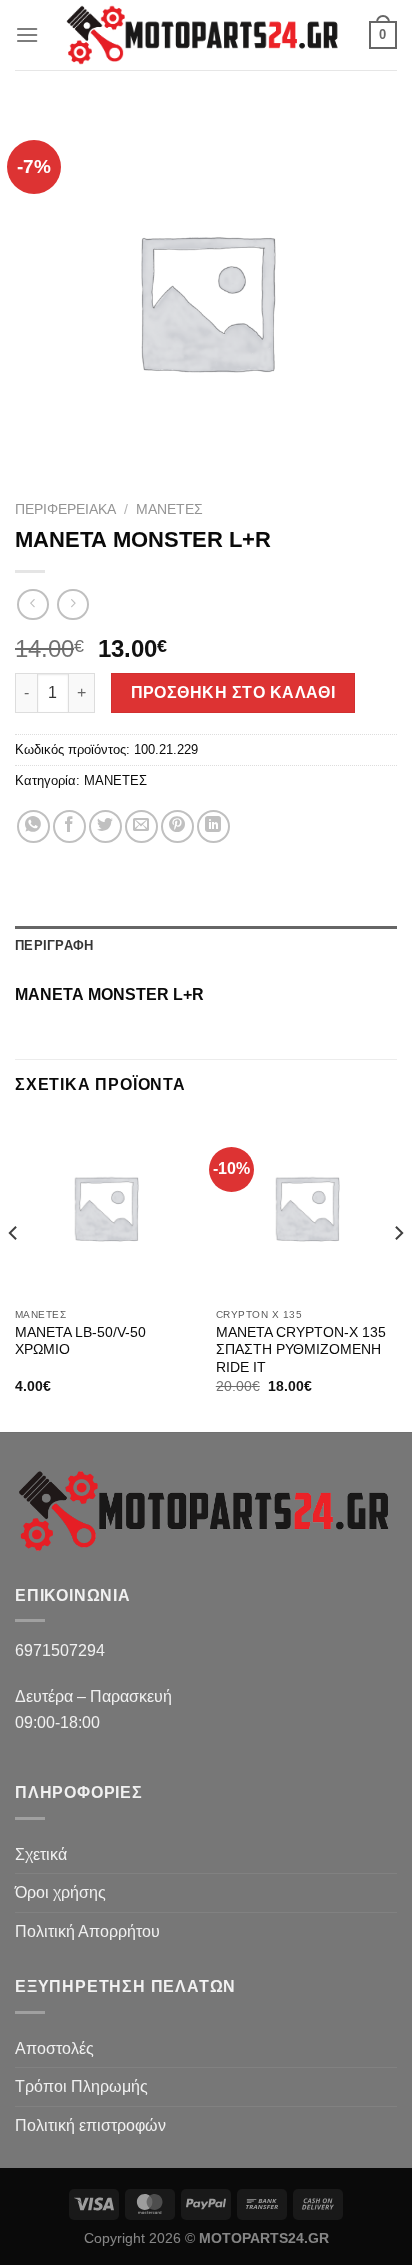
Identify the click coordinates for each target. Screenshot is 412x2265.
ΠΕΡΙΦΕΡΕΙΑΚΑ (65, 509)
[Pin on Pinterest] (177, 826)
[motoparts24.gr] (204, 35)
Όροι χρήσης (60, 1892)
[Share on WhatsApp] (33, 826)
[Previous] (14, 1273)
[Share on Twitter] (105, 826)
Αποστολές (54, 2048)
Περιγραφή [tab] (54, 945)
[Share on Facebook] (69, 826)
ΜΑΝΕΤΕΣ (169, 509)
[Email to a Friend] (141, 826)
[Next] (398, 1273)
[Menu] (27, 34)
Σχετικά (41, 1854)
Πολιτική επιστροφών (90, 2125)
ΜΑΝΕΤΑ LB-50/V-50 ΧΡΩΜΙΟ (80, 1341)
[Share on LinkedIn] (213, 826)
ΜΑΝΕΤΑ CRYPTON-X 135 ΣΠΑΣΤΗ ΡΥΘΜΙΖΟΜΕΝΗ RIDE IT (301, 1350)
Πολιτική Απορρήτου (87, 1931)
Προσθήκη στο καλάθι (233, 692)
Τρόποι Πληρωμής (81, 2086)
